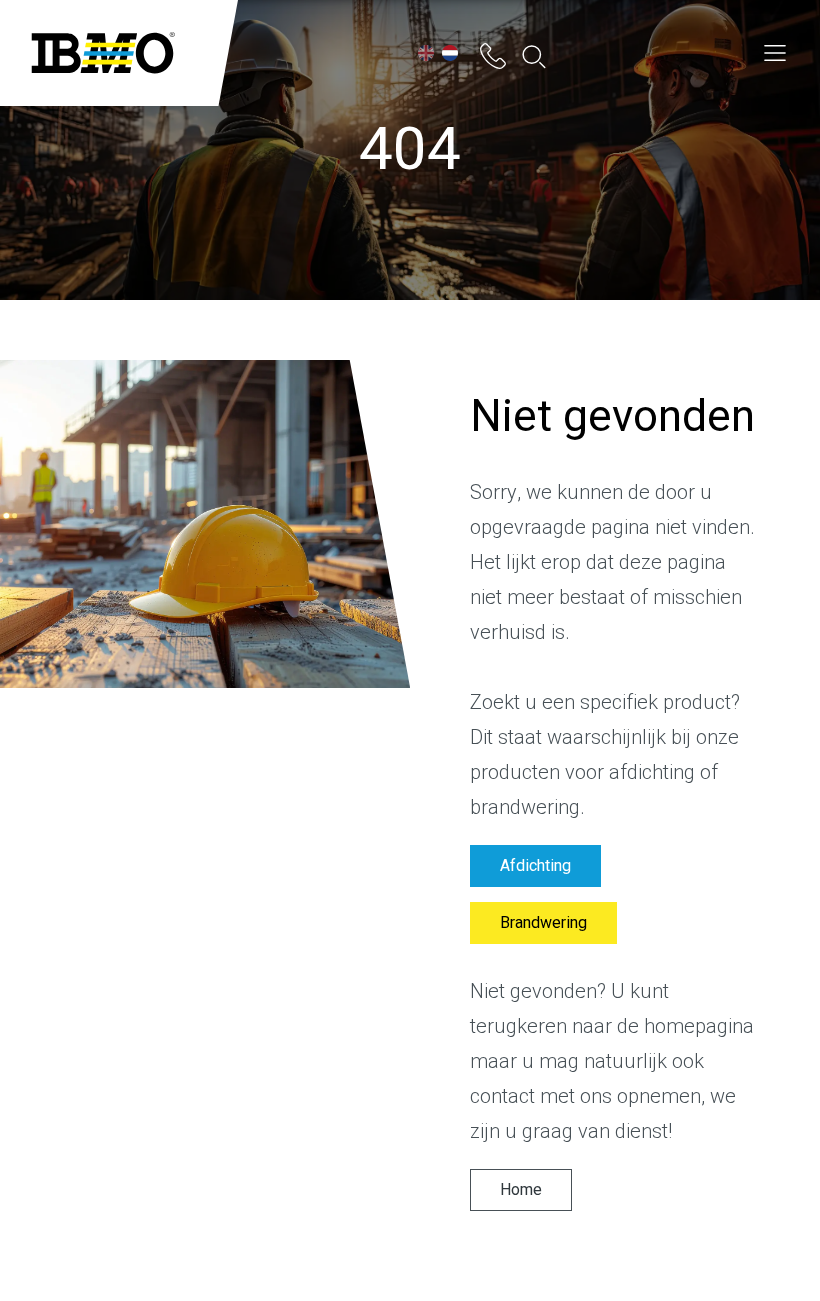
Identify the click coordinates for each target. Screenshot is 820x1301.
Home (521, 1190)
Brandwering (543, 923)
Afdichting (535, 866)
